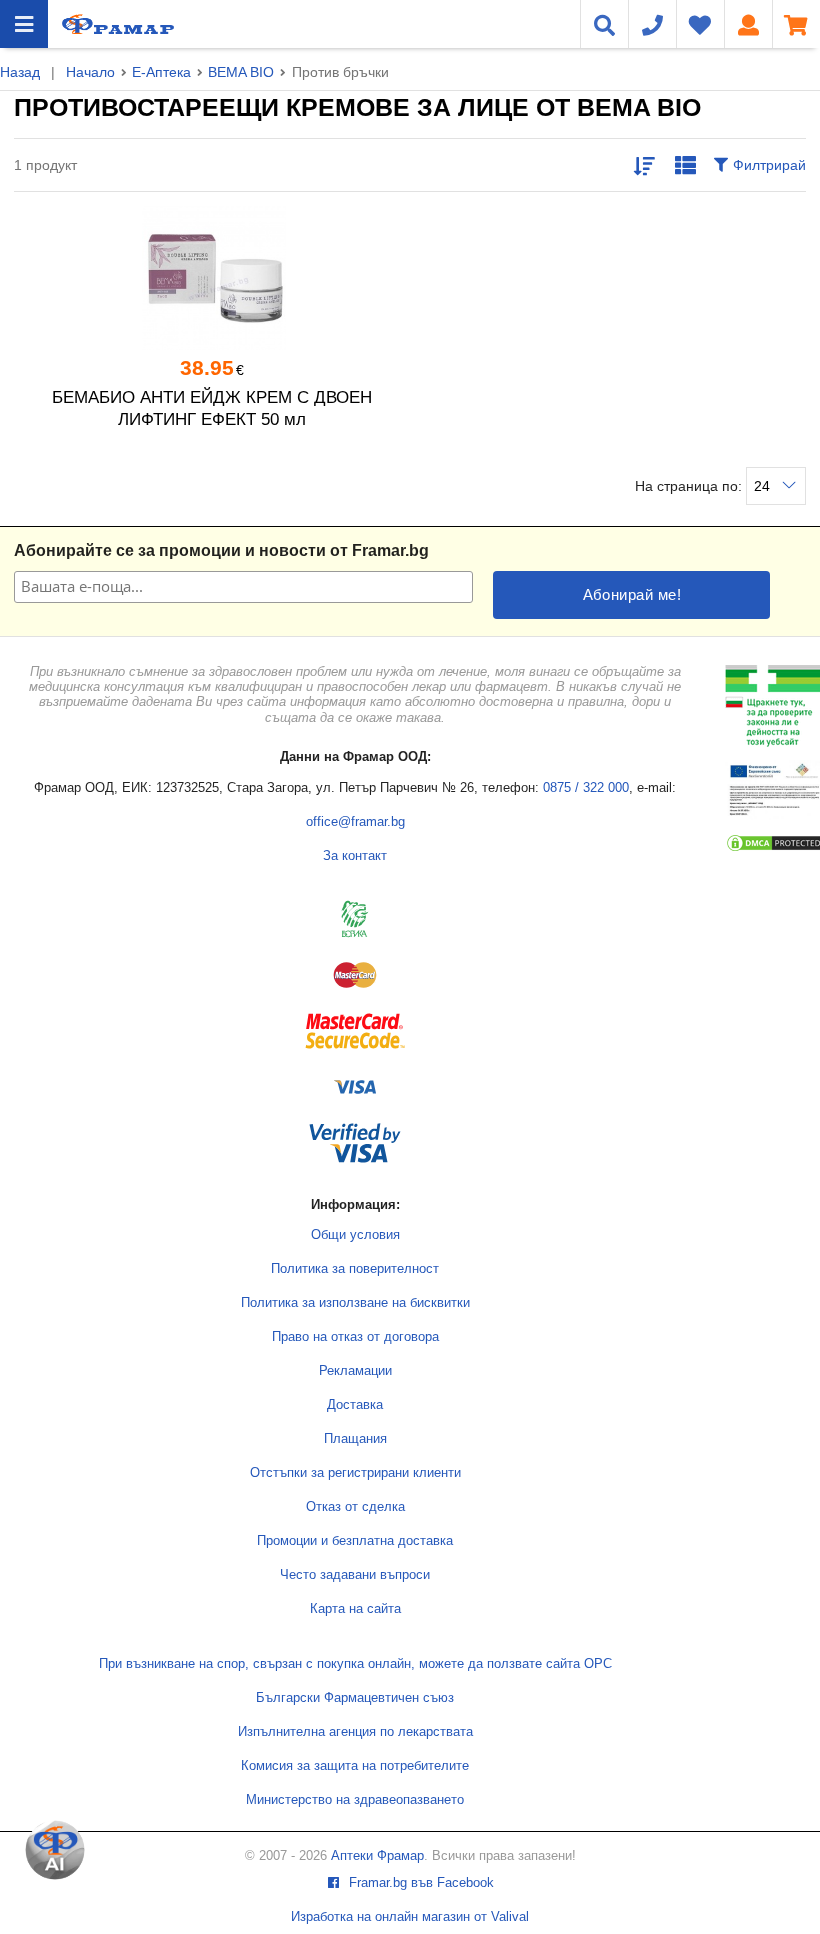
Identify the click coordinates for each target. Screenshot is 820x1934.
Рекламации (355, 1371)
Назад (20, 72)
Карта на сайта (355, 1609)
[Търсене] (604, 24)
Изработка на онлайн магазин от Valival (410, 1917)
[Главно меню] (24, 24)
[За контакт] (652, 24)
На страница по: (690, 486)
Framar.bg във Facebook (419, 1883)
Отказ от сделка (355, 1507)
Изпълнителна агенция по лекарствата (355, 1732)
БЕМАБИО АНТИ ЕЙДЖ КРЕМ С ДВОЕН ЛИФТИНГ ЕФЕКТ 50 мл (212, 408)
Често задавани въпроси (355, 1575)
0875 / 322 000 (586, 788)
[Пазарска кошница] (796, 24)
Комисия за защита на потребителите (355, 1766)
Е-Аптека (161, 72)
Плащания (355, 1439)
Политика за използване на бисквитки (355, 1303)
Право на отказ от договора (355, 1337)
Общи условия (355, 1235)
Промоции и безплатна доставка (355, 1541)
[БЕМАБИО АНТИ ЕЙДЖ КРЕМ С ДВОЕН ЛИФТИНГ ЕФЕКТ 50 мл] (212, 278)
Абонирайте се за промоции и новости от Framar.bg (221, 550)
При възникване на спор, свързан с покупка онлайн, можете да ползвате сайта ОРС (355, 1664)
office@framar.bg (355, 822)
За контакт (355, 856)
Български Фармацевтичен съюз (355, 1698)
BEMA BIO (241, 72)
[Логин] (748, 24)
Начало (90, 72)
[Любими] (700, 24)
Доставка (355, 1405)
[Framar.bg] (118, 24)
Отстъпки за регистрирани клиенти (355, 1473)
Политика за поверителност (355, 1269)
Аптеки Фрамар (377, 1856)
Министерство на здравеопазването (355, 1800)
